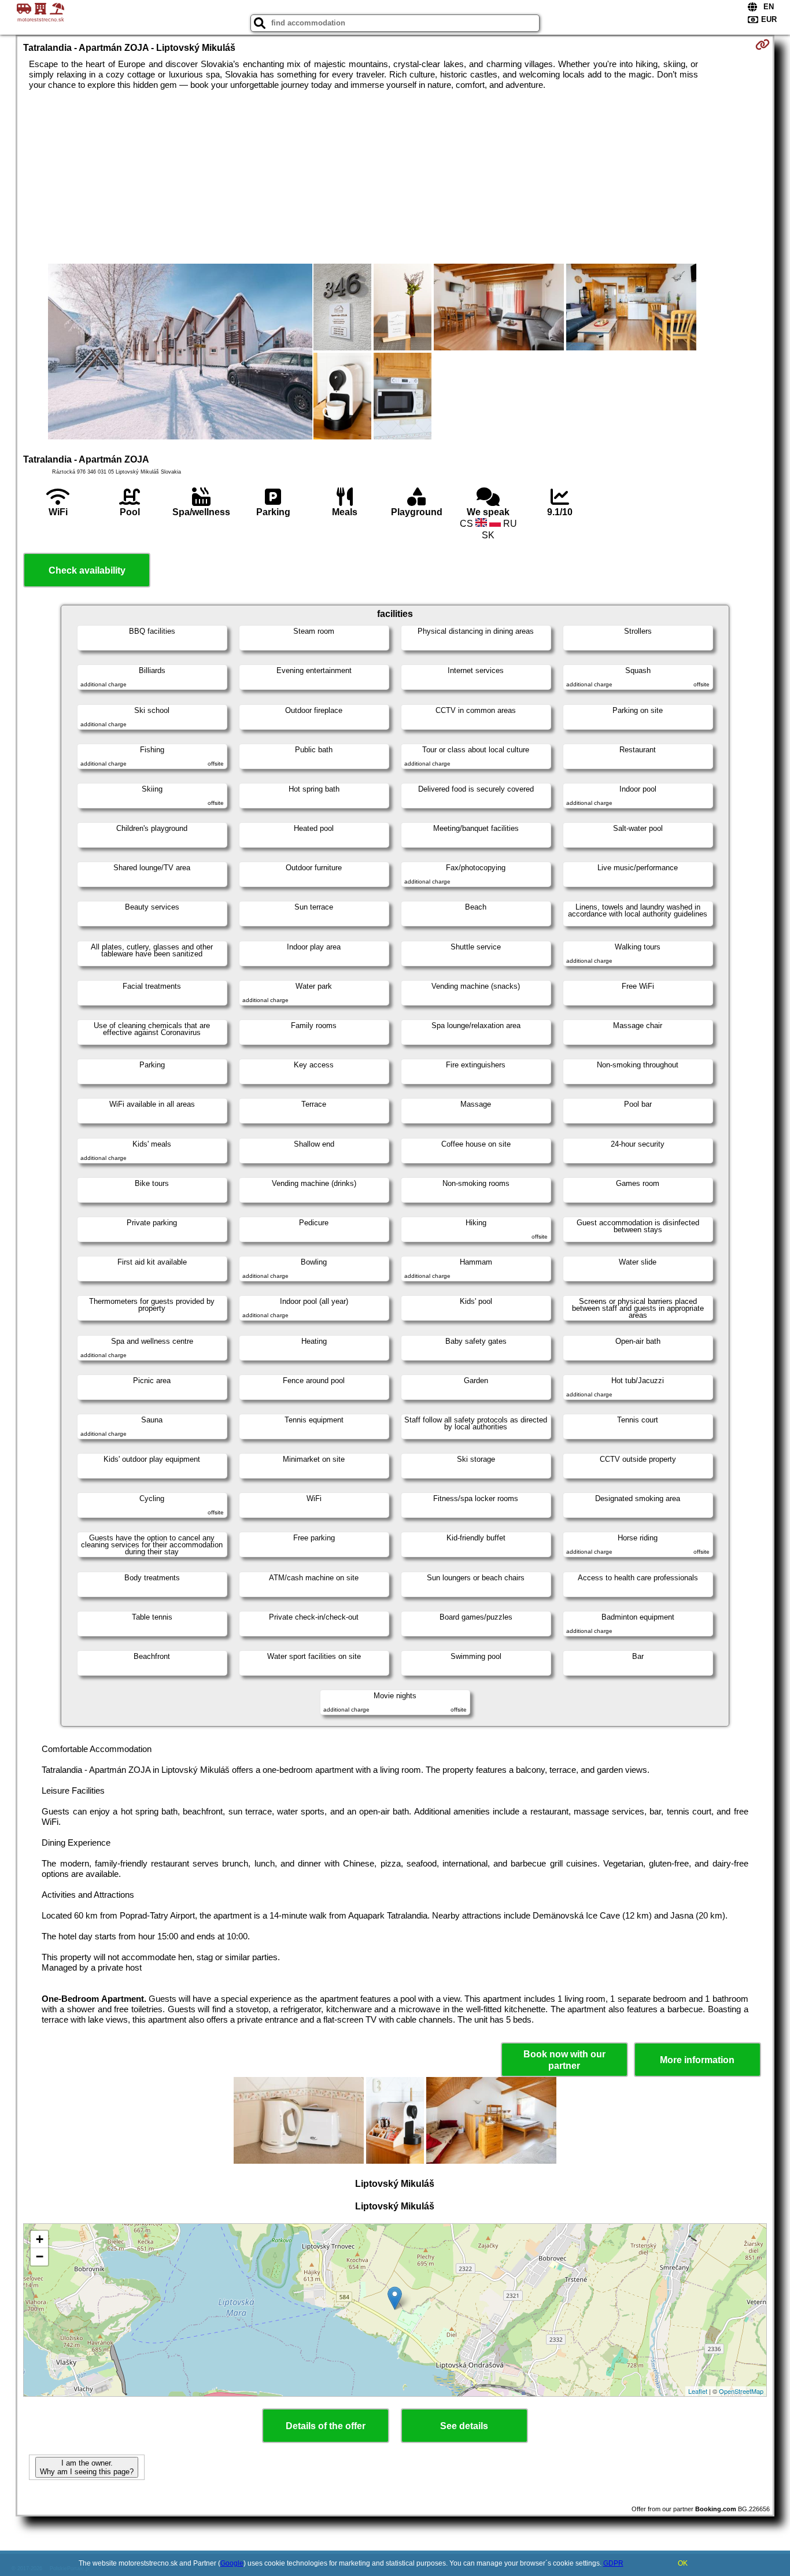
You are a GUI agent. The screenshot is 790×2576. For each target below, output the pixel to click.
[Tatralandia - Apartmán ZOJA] (180, 353)
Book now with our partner (564, 2060)
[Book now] (763, 45)
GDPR (613, 2563)
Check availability (87, 570)
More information (697, 2060)
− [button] (40, 2257)
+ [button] (40, 2239)
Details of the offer (326, 2426)
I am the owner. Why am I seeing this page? (87, 2467)
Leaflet (698, 2391)
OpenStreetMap (741, 2391)
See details (464, 2426)
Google (232, 2563)
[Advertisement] (395, 177)
